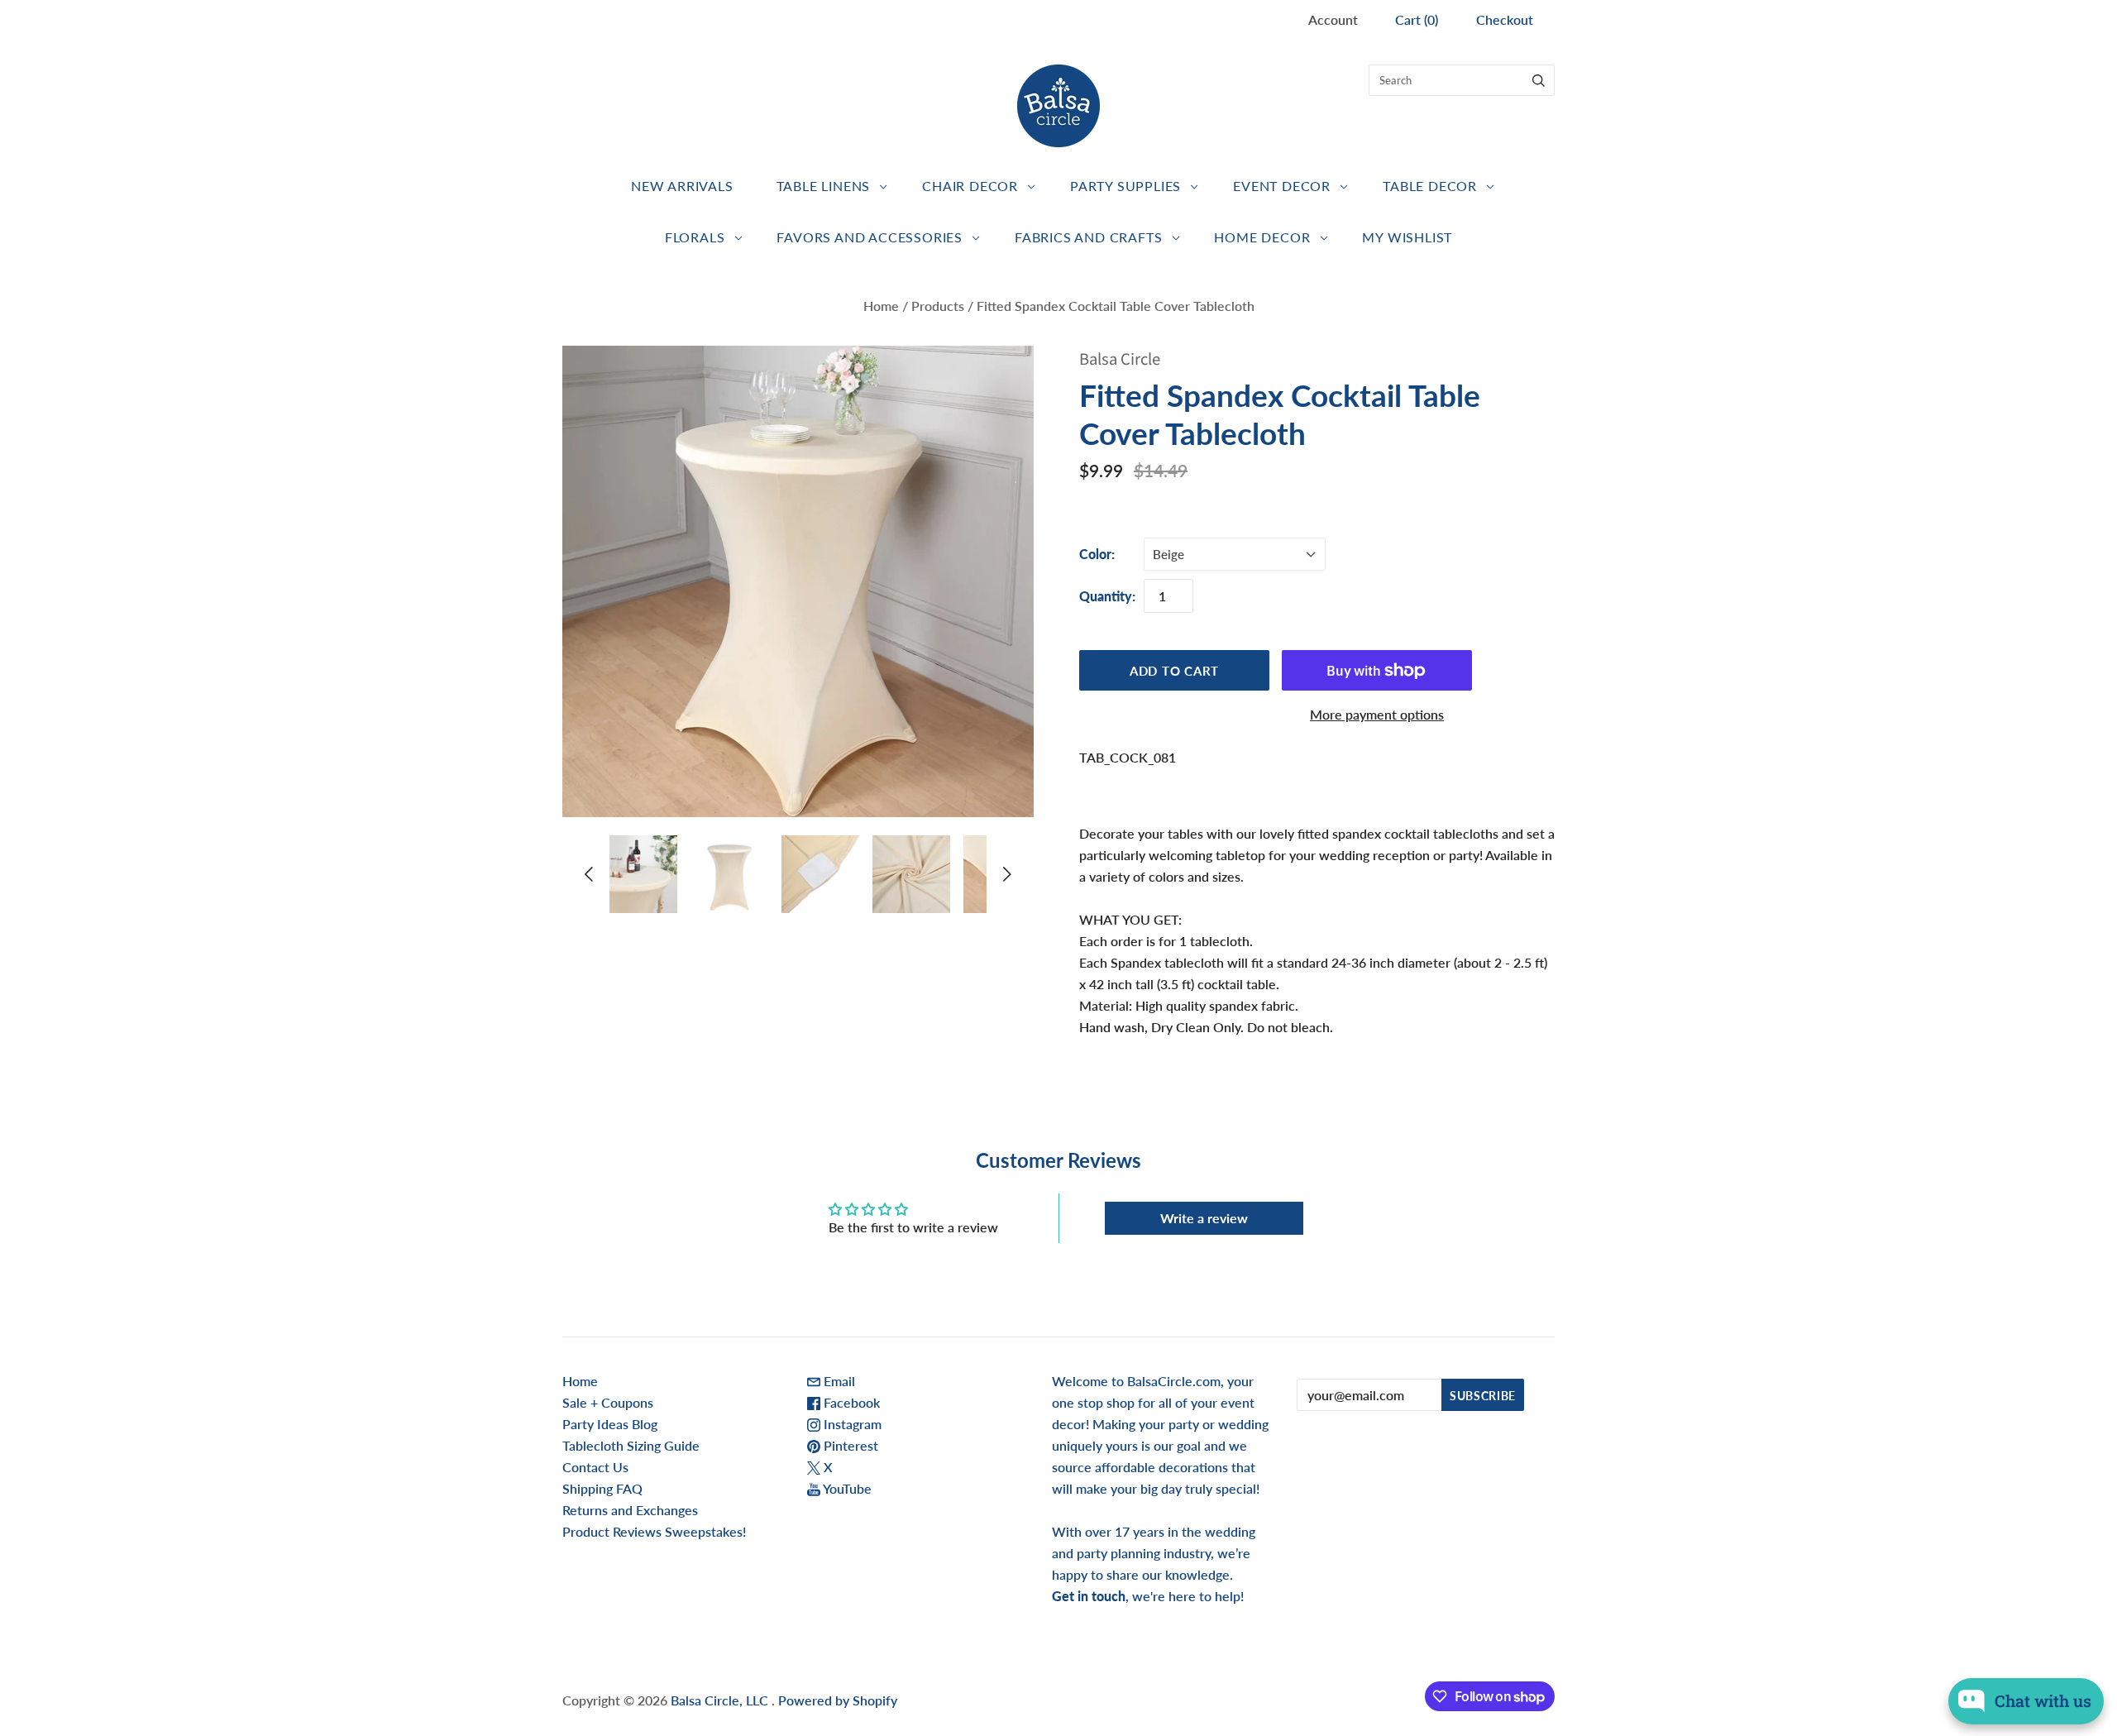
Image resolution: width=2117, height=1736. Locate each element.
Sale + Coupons (608, 1402)
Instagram (851, 1424)
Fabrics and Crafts (1088, 237)
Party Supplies (1125, 186)
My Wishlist (1407, 237)
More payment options (1377, 714)
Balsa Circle (1120, 359)
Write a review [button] (1204, 1218)
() (1417, 19)
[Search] (1539, 80)
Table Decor (1430, 186)
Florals (695, 237)
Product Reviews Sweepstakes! (654, 1531)
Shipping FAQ (602, 1488)
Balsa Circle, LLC (721, 1700)
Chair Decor (970, 186)
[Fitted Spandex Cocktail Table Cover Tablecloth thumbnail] (638, 874)
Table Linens (824, 186)
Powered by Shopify (838, 1700)
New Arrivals (682, 186)
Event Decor (1282, 186)
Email (838, 1381)
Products (938, 306)
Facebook (850, 1402)
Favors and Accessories (870, 237)
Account (1333, 19)
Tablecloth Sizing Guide (631, 1445)
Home (881, 306)
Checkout (1505, 19)
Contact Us (595, 1467)
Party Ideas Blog (610, 1424)
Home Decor (1262, 237)
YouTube (846, 1488)
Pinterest (849, 1445)
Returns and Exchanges (630, 1510)
